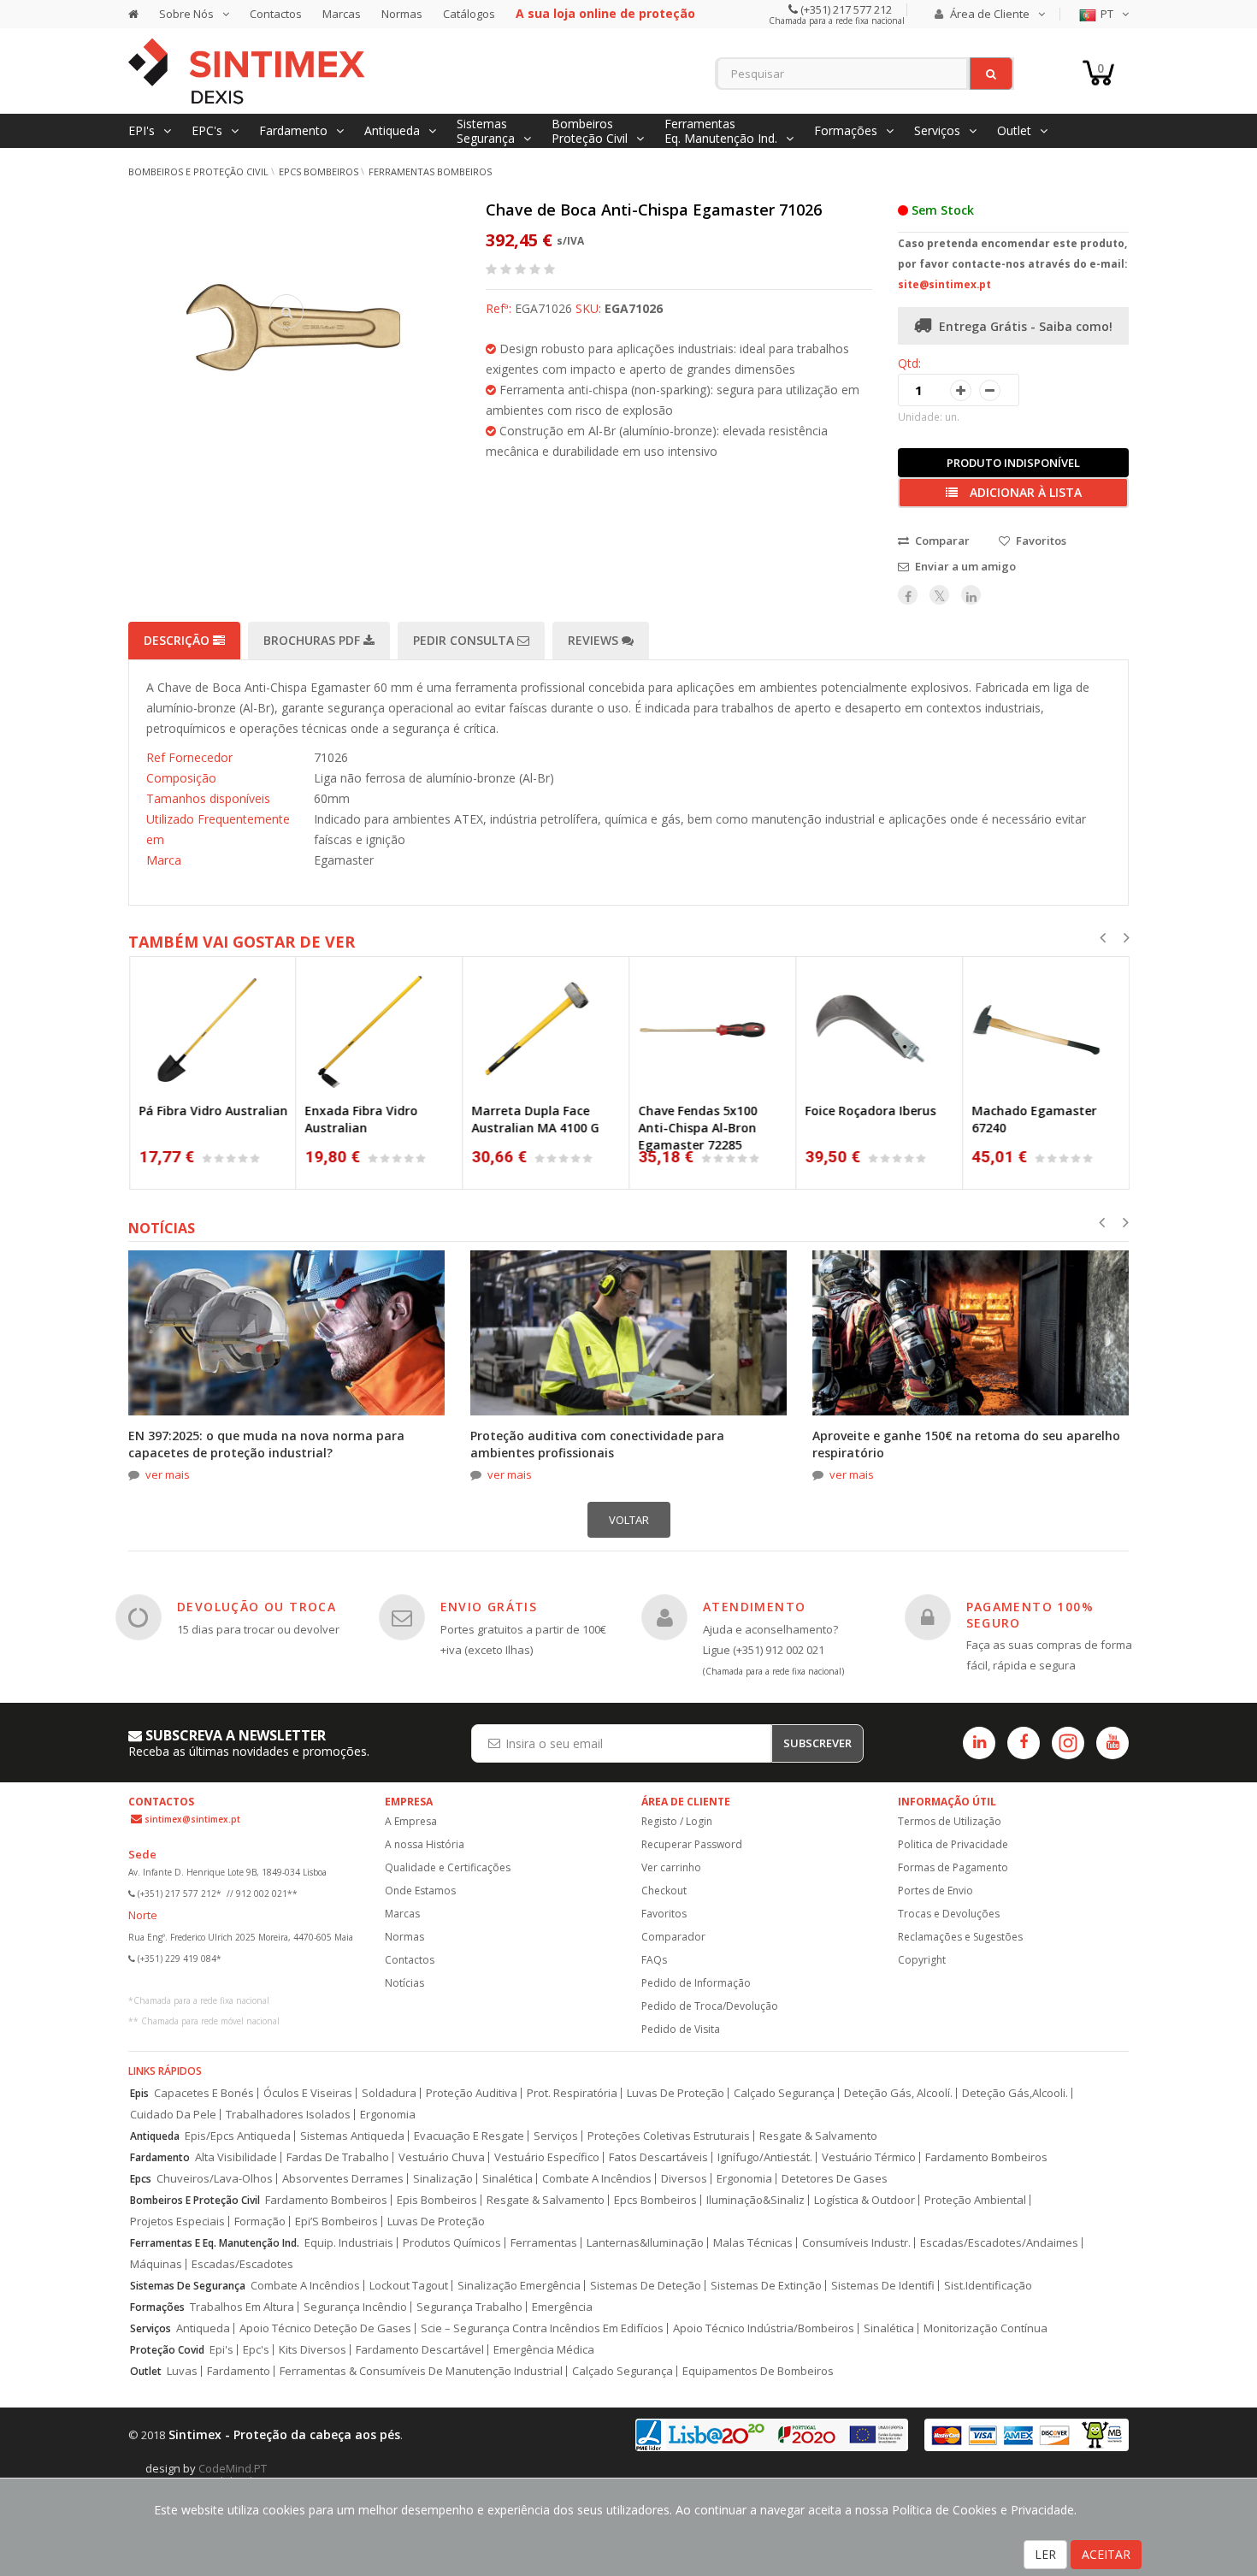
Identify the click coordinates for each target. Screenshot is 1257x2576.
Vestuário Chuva (442, 2157)
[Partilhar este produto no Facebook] (908, 595)
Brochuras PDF (313, 640)
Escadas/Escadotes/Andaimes (999, 2243)
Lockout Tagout (409, 2286)
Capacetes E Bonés (204, 2093)
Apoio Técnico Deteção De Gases (325, 2328)
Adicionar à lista (1024, 492)
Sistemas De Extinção (766, 2286)
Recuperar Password (692, 1844)
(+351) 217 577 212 (845, 9)
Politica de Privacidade (953, 1844)
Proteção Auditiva (472, 2093)
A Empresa (411, 1821)
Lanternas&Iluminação (645, 2243)
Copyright (922, 1960)
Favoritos (664, 1914)
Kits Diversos (313, 2350)
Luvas (182, 2371)
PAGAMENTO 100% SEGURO (1030, 1614)
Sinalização (443, 2179)
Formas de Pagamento (953, 1867)
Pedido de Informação (696, 1983)
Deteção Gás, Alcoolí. (898, 2093)
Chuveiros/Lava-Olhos (215, 2179)
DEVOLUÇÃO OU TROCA (257, 1607)
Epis (139, 2093)
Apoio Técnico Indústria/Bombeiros (764, 2328)
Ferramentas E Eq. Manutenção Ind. (215, 2243)
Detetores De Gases (835, 2179)
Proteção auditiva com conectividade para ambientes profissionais (597, 1444)
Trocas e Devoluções (949, 1914)
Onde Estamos (420, 1891)
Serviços (556, 2136)
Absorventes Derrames (343, 2179)
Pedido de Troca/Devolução (710, 2006)
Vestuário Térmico (869, 2157)
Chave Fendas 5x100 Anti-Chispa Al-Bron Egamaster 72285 (697, 1128)
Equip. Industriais (349, 2243)
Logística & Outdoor (865, 2200)
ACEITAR (1106, 2554)
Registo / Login (677, 1821)
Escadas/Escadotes (242, 2264)
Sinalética (508, 2179)
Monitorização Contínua (986, 2328)
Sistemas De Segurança (188, 2286)
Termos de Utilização (950, 1821)
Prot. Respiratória (572, 2093)
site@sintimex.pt (944, 284)
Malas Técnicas (753, 2243)
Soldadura (389, 2093)
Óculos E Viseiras (308, 2093)
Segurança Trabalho (469, 2307)
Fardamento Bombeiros (986, 2157)
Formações (157, 2307)
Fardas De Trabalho (338, 2157)
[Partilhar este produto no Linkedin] (971, 595)
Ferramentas (544, 2243)
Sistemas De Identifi (883, 2286)
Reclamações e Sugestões (960, 1937)
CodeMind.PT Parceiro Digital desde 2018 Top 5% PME (248, 2475)
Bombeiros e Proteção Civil (198, 171)
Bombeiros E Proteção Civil (195, 2200)
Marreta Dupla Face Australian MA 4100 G (535, 1119)
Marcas (342, 14)
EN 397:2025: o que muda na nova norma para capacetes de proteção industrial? (266, 1444)
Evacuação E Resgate (469, 2136)
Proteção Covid (167, 2350)
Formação (260, 2222)
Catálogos (469, 14)
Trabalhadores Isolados (288, 2115)
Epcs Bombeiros (655, 2200)
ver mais (168, 1474)
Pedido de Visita (681, 2029)
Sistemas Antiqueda (352, 2136)
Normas (402, 14)
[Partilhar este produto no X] (939, 595)
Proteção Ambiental (975, 2200)
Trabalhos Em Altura (242, 2307)
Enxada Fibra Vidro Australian (361, 1119)
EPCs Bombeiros (319, 171)
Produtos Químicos (452, 2243)
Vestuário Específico (547, 2157)
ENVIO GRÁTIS (489, 1607)
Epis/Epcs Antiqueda (238, 2136)
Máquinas (156, 2264)
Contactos (276, 14)
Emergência (562, 2307)
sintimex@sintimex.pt (192, 1819)
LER (1045, 2554)
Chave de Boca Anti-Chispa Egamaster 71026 (654, 210)
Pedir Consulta (465, 640)
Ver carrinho (671, 1867)
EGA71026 (634, 308)
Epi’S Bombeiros (336, 2222)
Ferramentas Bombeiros (430, 171)
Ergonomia (388, 2115)
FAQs (654, 1960)
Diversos (684, 2179)
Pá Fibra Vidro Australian (213, 1111)
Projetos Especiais (177, 2222)
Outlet (146, 2371)
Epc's (256, 2350)
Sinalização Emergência (519, 2286)
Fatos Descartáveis (658, 2157)
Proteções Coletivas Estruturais (669, 2136)
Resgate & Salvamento (818, 2136)
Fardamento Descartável (420, 2350)
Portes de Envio (935, 1891)
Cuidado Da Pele (173, 2115)
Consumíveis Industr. (856, 2243)
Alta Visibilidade (236, 2157)
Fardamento (160, 2157)
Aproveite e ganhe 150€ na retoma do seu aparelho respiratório (966, 1444)
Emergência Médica (544, 2350)
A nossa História (425, 1844)
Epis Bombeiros (437, 2200)
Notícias (404, 1983)
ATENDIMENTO (754, 1607)
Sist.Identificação (988, 2286)
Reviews (595, 640)
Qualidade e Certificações (448, 1867)
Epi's (221, 2350)
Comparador (673, 1937)
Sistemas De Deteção (646, 2286)
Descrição (178, 640)
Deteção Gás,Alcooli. (1015, 2093)
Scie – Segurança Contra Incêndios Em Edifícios (542, 2328)
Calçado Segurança (784, 2093)
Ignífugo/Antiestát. (765, 2157)
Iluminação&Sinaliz (755, 2200)
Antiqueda (155, 2136)
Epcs (141, 2179)
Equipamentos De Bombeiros (758, 2371)
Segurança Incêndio (355, 2307)
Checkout (664, 1891)
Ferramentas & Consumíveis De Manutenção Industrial (421, 2371)
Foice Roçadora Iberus (870, 1111)
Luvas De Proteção (676, 2093)
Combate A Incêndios (597, 2179)
